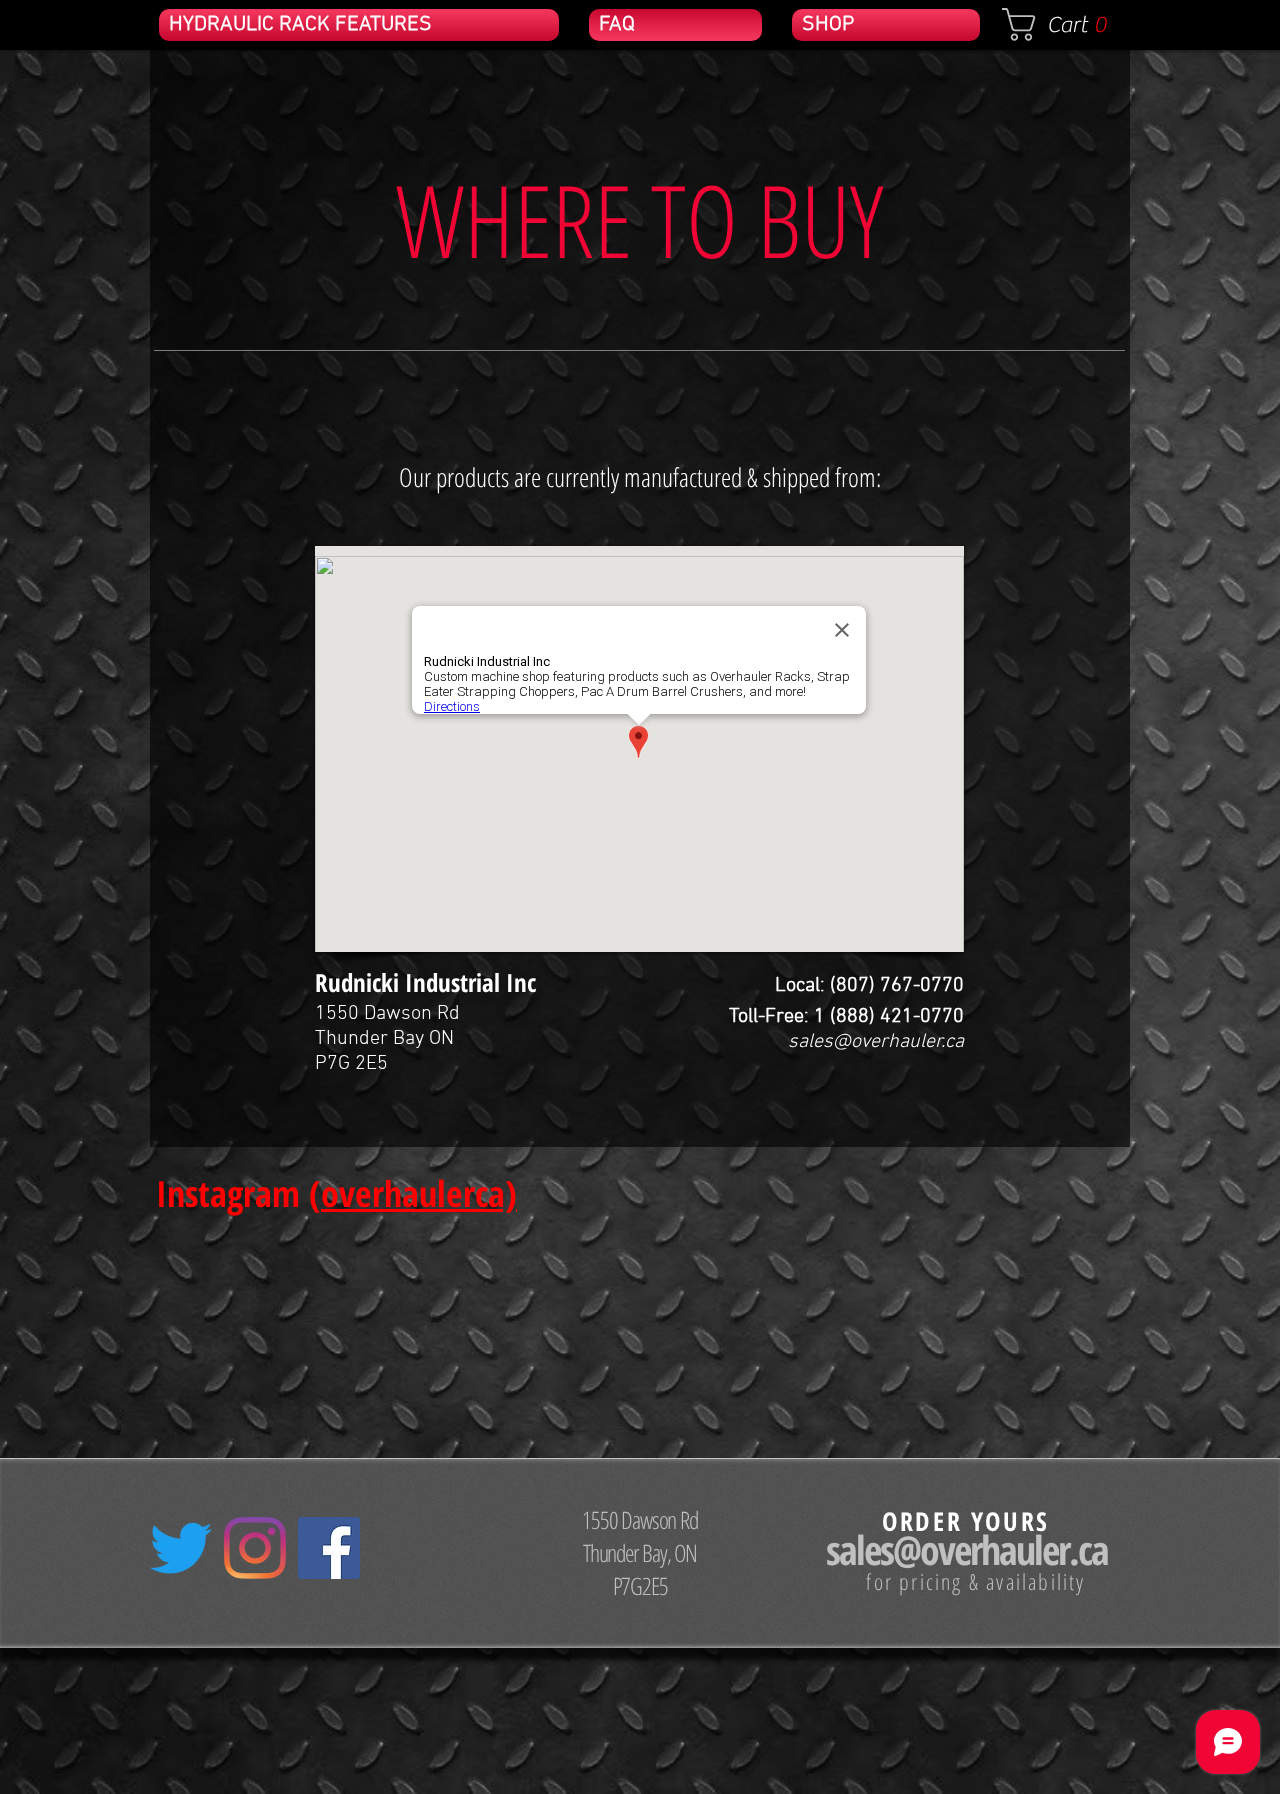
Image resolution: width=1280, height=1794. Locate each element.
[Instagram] (255, 1548)
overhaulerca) (419, 1193)
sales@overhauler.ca (876, 1042)
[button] (1064, 24)
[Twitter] (181, 1548)
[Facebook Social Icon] (329, 1548)
